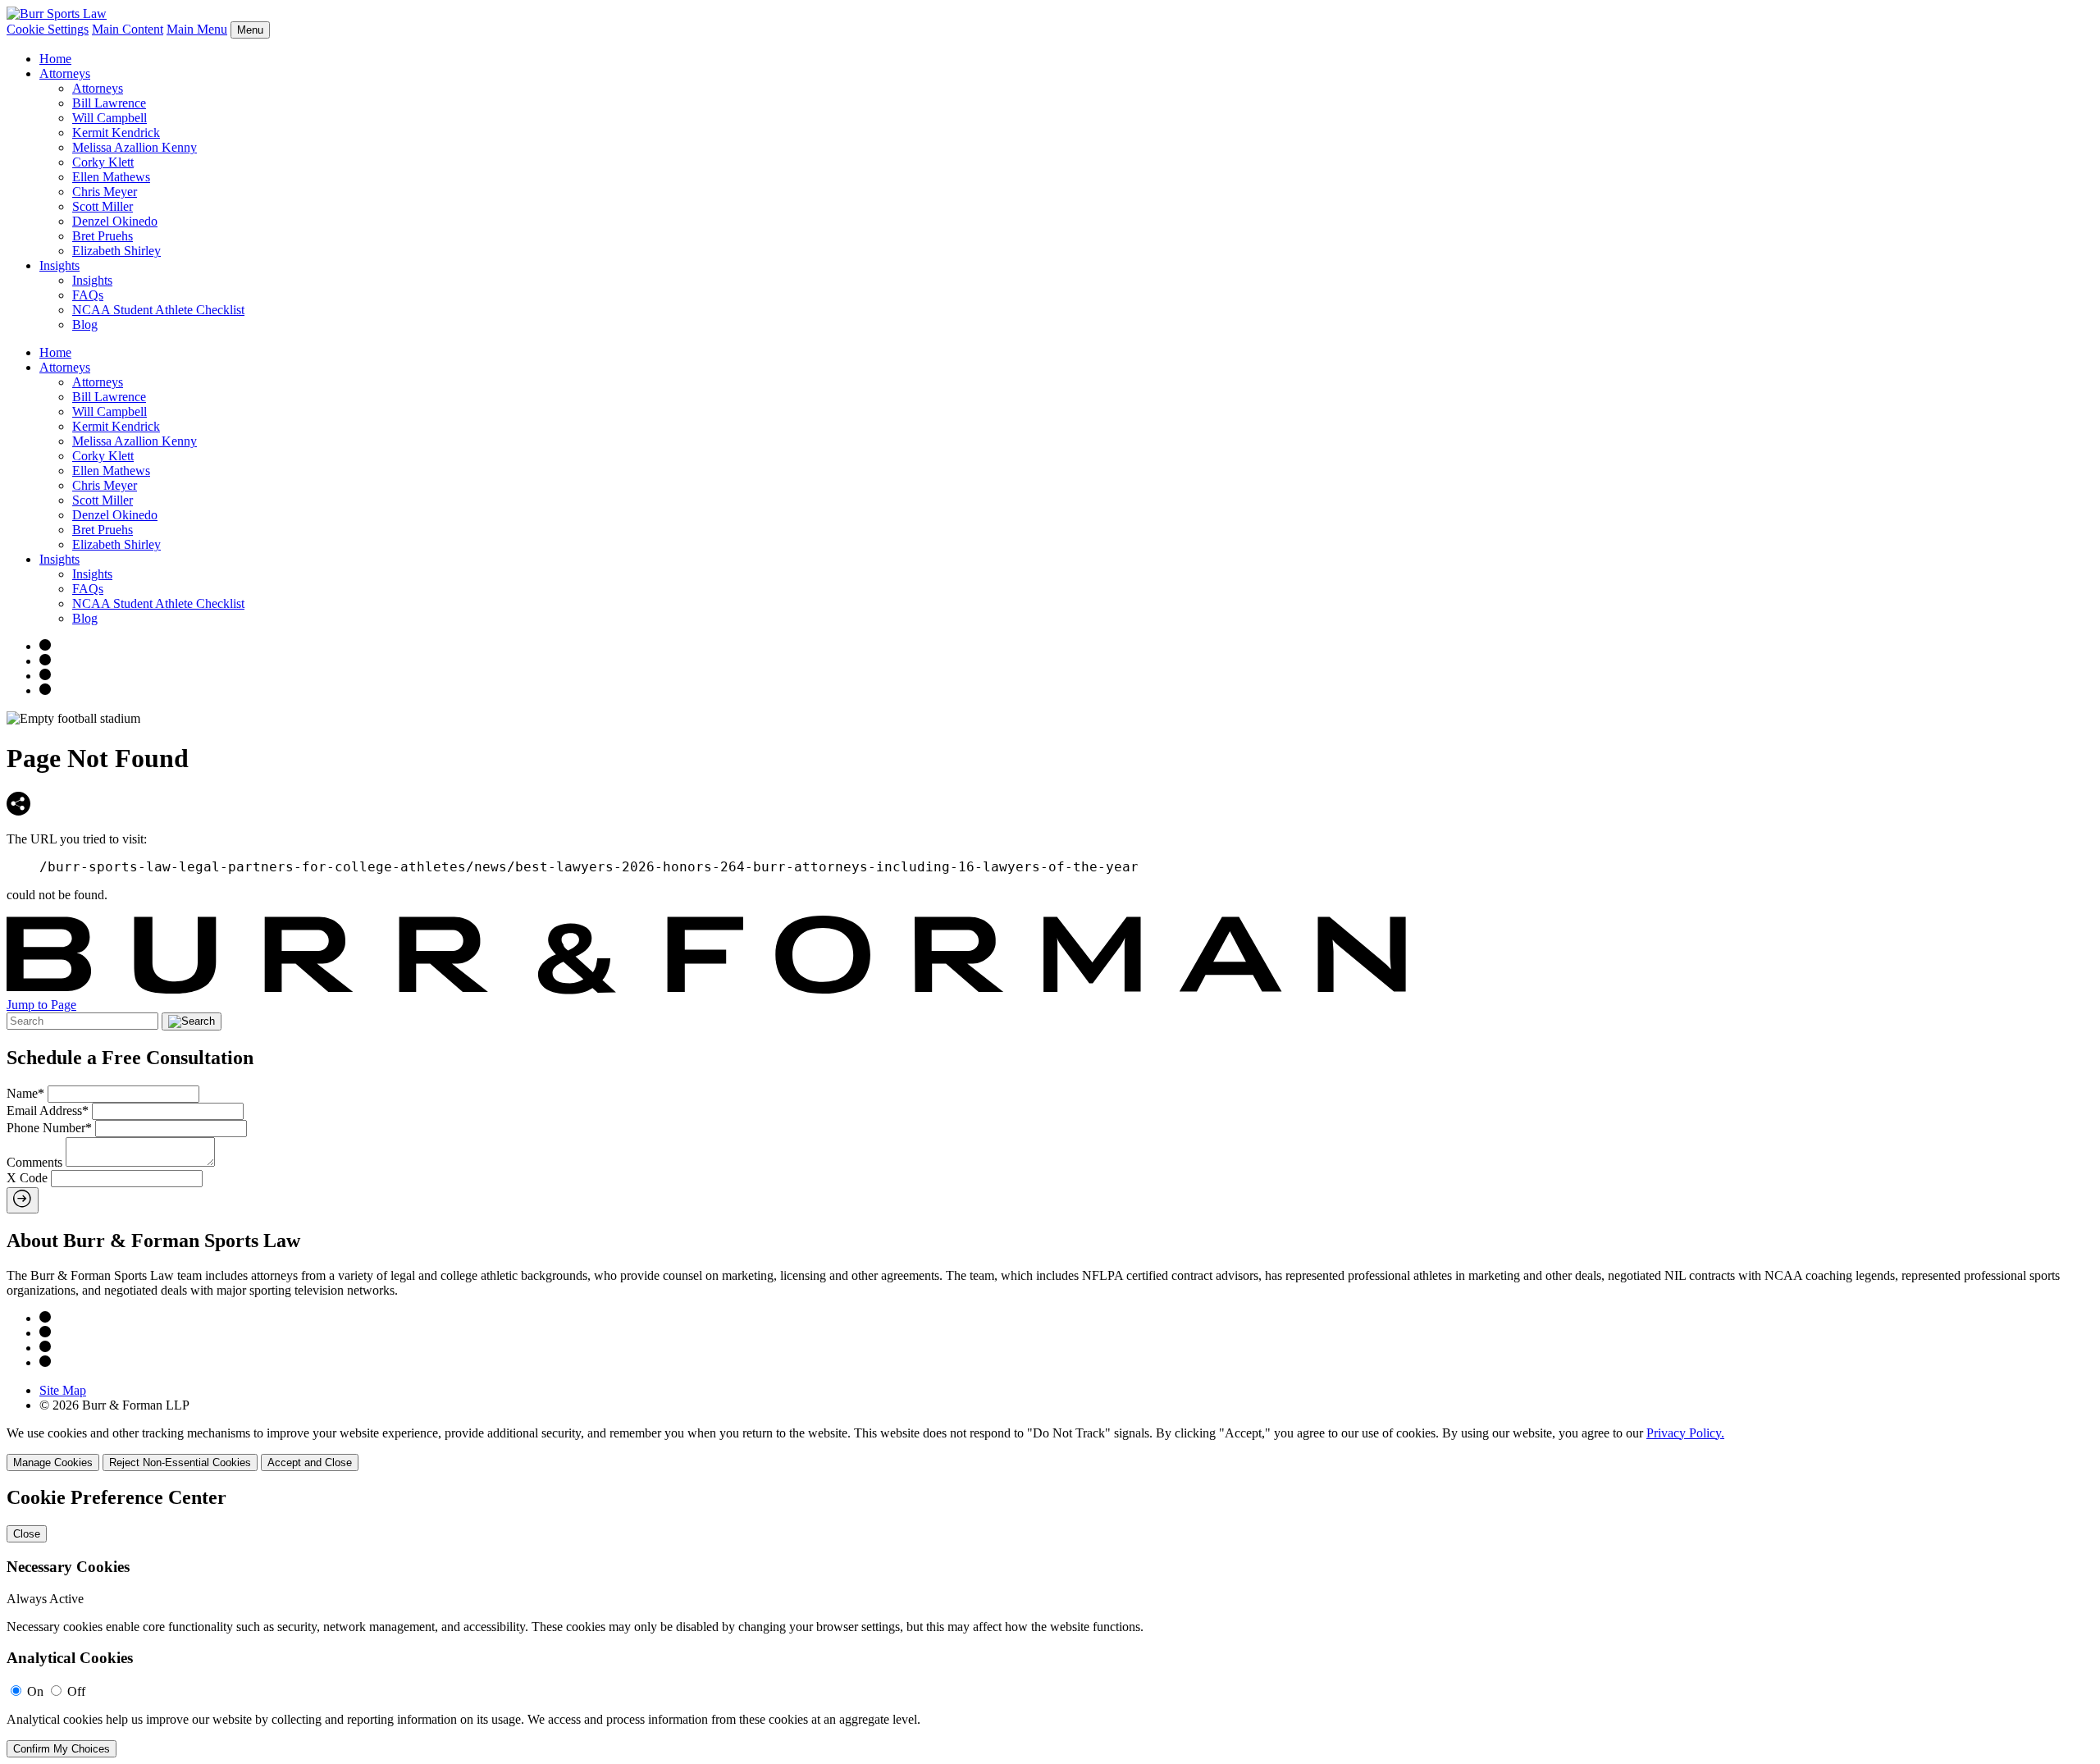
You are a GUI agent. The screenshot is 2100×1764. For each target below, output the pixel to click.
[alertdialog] (1050, 1622)
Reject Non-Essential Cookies (180, 1462)
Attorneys (65, 73)
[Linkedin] (45, 690)
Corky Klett (103, 162)
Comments (34, 1162)
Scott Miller (103, 206)
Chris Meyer (105, 192)
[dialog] (1050, 1449)
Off (76, 1691)
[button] (18, 811)
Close (27, 1534)
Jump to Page (41, 1005)
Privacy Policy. (1685, 1433)
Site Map (63, 1390)
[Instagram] (45, 646)
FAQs (88, 295)
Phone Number (49, 1128)
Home (55, 59)
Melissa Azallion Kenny (135, 147)
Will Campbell (110, 118)
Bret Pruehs (103, 236)
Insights (59, 265)
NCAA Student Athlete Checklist (158, 310)
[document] (1050, 1622)
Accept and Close (310, 1462)
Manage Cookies (53, 1462)
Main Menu (197, 29)
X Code (27, 1178)
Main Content (128, 29)
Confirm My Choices (62, 1749)
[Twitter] (45, 676)
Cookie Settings (48, 29)
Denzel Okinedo (115, 221)
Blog (85, 324)
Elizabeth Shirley (116, 251)
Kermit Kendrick (116, 133)
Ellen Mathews (111, 177)
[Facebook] (45, 661)
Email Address (48, 1110)
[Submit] (23, 1200)
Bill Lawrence (109, 103)
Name (25, 1093)
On (35, 1691)
